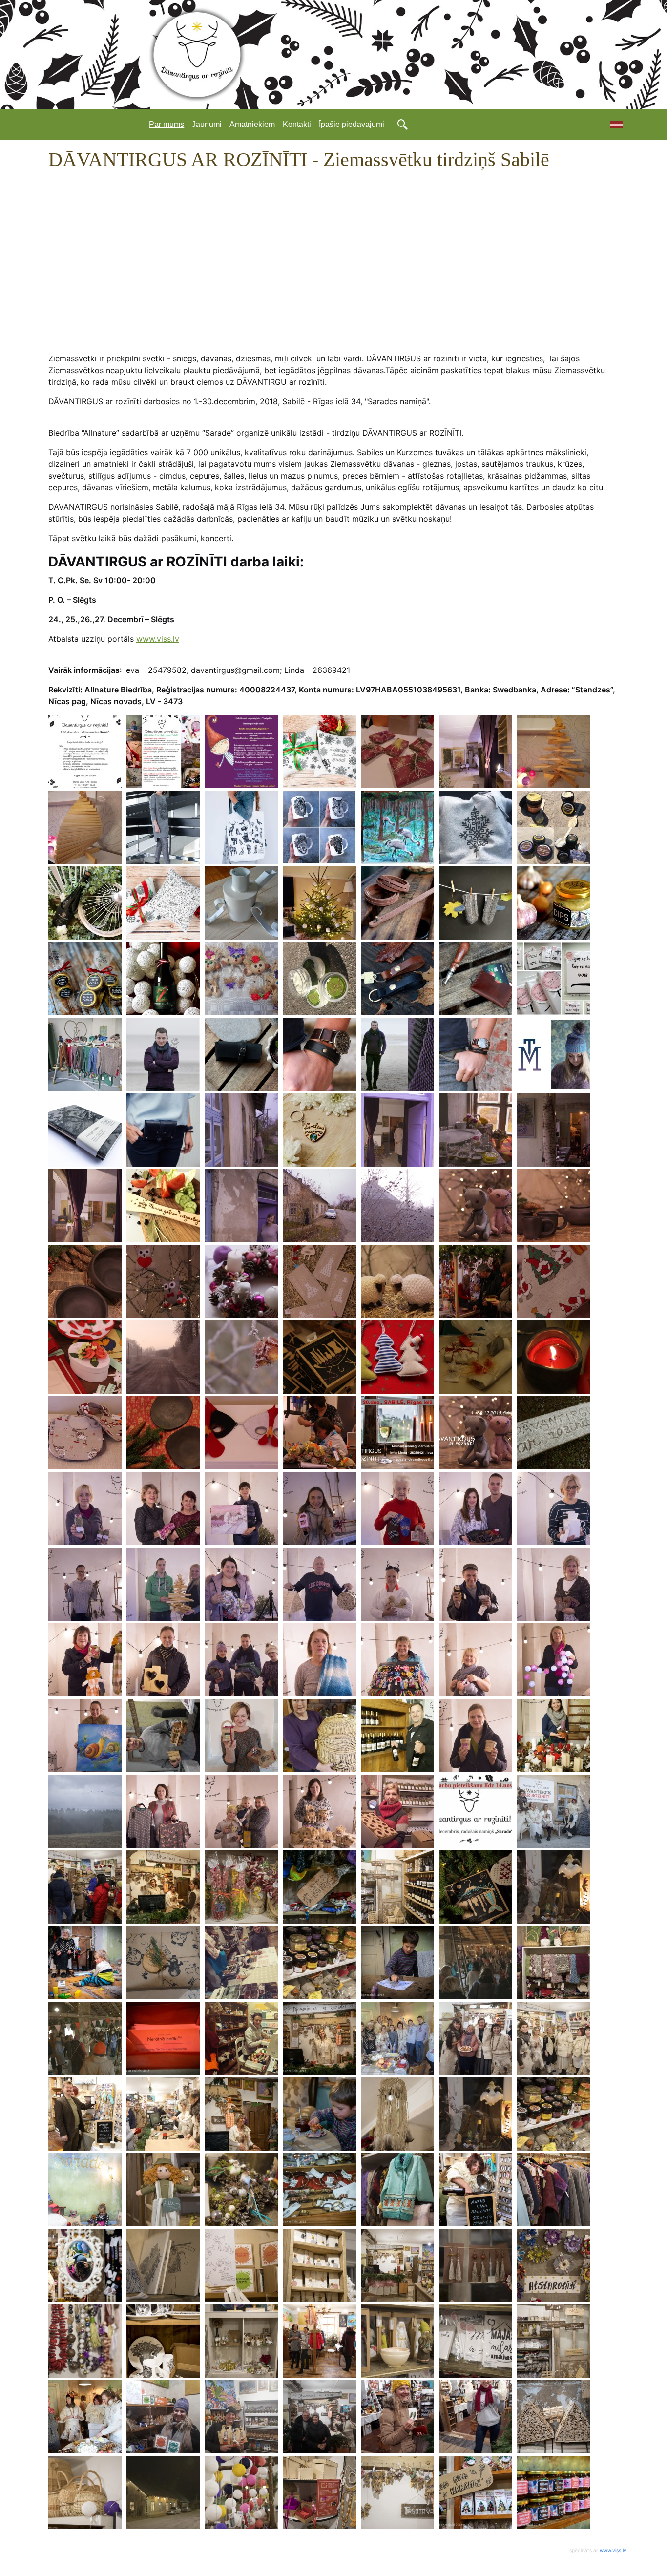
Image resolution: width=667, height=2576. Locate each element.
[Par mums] (613, 125)
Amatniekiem (252, 124)
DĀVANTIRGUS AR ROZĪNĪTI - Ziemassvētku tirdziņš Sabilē (299, 159)
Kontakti (297, 124)
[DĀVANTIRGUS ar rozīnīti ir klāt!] (85, 752)
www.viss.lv (158, 639)
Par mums (167, 124)
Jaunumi (207, 124)
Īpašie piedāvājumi (352, 124)
